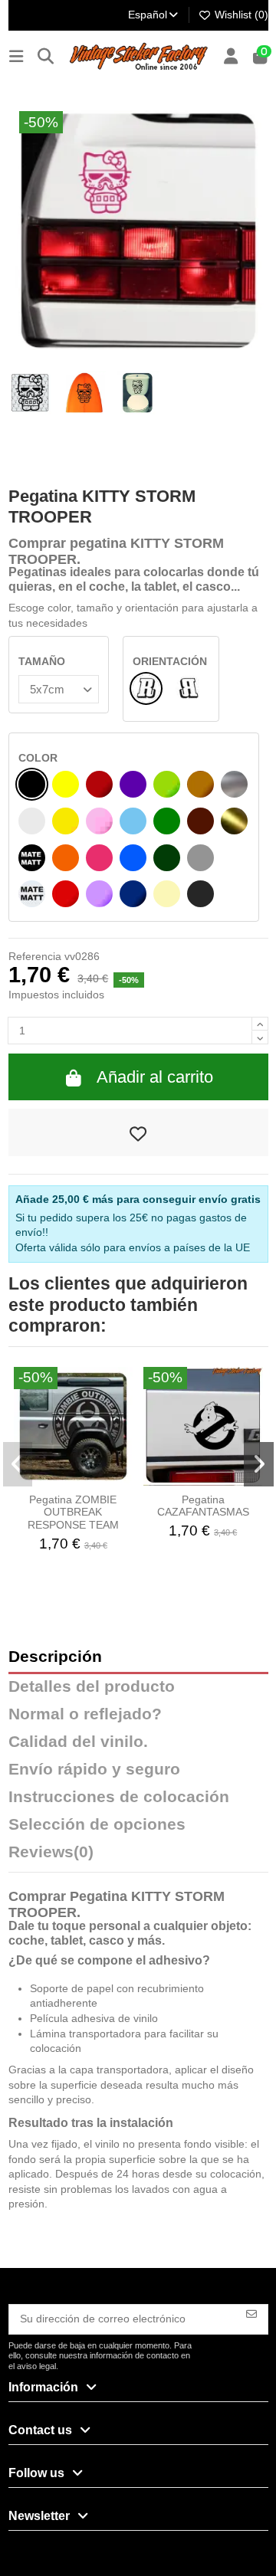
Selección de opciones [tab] (97, 1825)
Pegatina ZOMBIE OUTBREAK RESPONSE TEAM (73, 1512)
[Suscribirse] (251, 2313)
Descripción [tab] (55, 1657)
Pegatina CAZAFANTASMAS (203, 1506)
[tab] (138, 1856)
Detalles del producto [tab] (92, 1687)
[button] (18, 1464)
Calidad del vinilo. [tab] (78, 1742)
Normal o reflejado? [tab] (85, 1714)
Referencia (35, 956)
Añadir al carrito (155, 1077)
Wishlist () (240, 15)
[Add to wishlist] (138, 1132)
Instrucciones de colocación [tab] (119, 1797)
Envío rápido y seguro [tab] (94, 1770)
